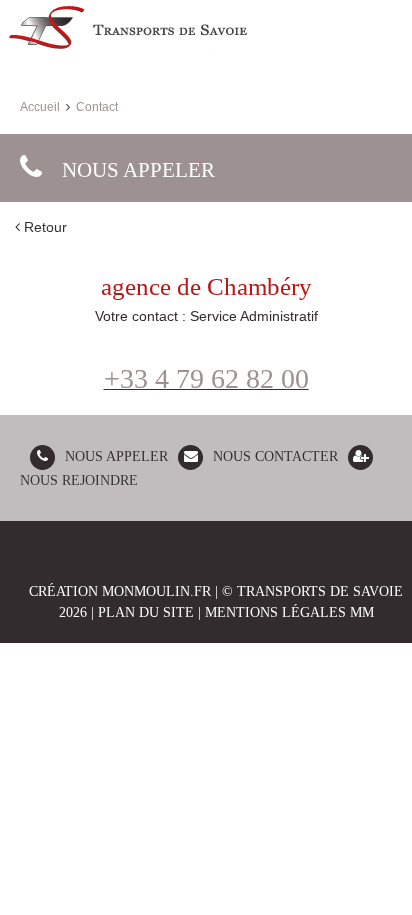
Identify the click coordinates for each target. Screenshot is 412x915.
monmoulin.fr (156, 591)
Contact (97, 107)
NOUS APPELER (116, 456)
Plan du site (146, 612)
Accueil (40, 107)
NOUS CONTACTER (275, 456)
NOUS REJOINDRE (79, 480)
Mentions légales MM (289, 612)
